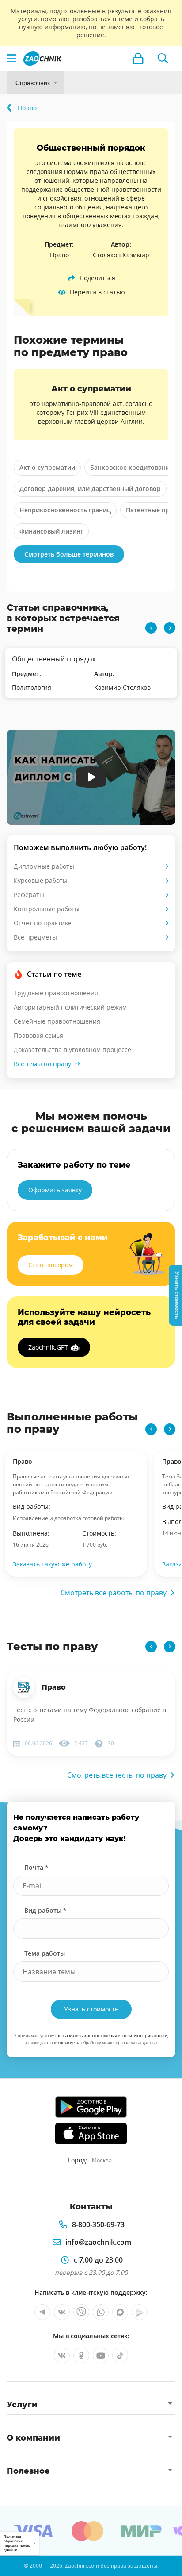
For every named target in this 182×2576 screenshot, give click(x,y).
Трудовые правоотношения (56, 993)
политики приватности (145, 2036)
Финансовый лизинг (51, 531)
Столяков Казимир (121, 255)
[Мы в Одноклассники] (81, 2356)
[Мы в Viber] (81, 2312)
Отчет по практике (43, 923)
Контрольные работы (47, 909)
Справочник (33, 83)
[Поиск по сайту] (163, 58)
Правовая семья (38, 1035)
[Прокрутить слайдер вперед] (170, 628)
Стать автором (51, 1265)
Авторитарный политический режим (70, 1007)
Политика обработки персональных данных (17, 2543)
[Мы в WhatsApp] (101, 2312)
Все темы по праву (42, 1064)
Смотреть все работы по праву (114, 1593)
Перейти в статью (97, 292)
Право (59, 255)
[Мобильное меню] (11, 58)
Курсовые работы (41, 880)
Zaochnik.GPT (48, 1347)
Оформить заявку (55, 1190)
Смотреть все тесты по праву (117, 1775)
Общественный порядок (54, 659)
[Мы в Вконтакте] (62, 2312)
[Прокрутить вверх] (11, 2565)
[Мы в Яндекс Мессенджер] (140, 2312)
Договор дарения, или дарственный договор (90, 489)
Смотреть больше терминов (69, 554)
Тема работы (45, 1953)
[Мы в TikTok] (120, 2356)
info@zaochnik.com (98, 2242)
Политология (32, 687)
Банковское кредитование (132, 467)
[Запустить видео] (91, 777)
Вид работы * (45, 1910)
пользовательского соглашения (87, 2036)
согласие (66, 2043)
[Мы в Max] (120, 2312)
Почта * (36, 1867)
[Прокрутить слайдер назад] (151, 628)
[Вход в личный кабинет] (138, 58)
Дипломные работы (44, 866)
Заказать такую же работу (52, 1564)
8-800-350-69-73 (98, 2224)
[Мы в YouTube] (101, 2356)
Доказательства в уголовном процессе (72, 1050)
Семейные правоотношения (57, 1021)
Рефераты (29, 895)
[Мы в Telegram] (42, 2312)
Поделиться (97, 278)
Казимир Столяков (122, 687)
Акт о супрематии (47, 467)
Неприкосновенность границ (65, 510)
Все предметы (35, 937)
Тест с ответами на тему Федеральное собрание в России (90, 1715)
